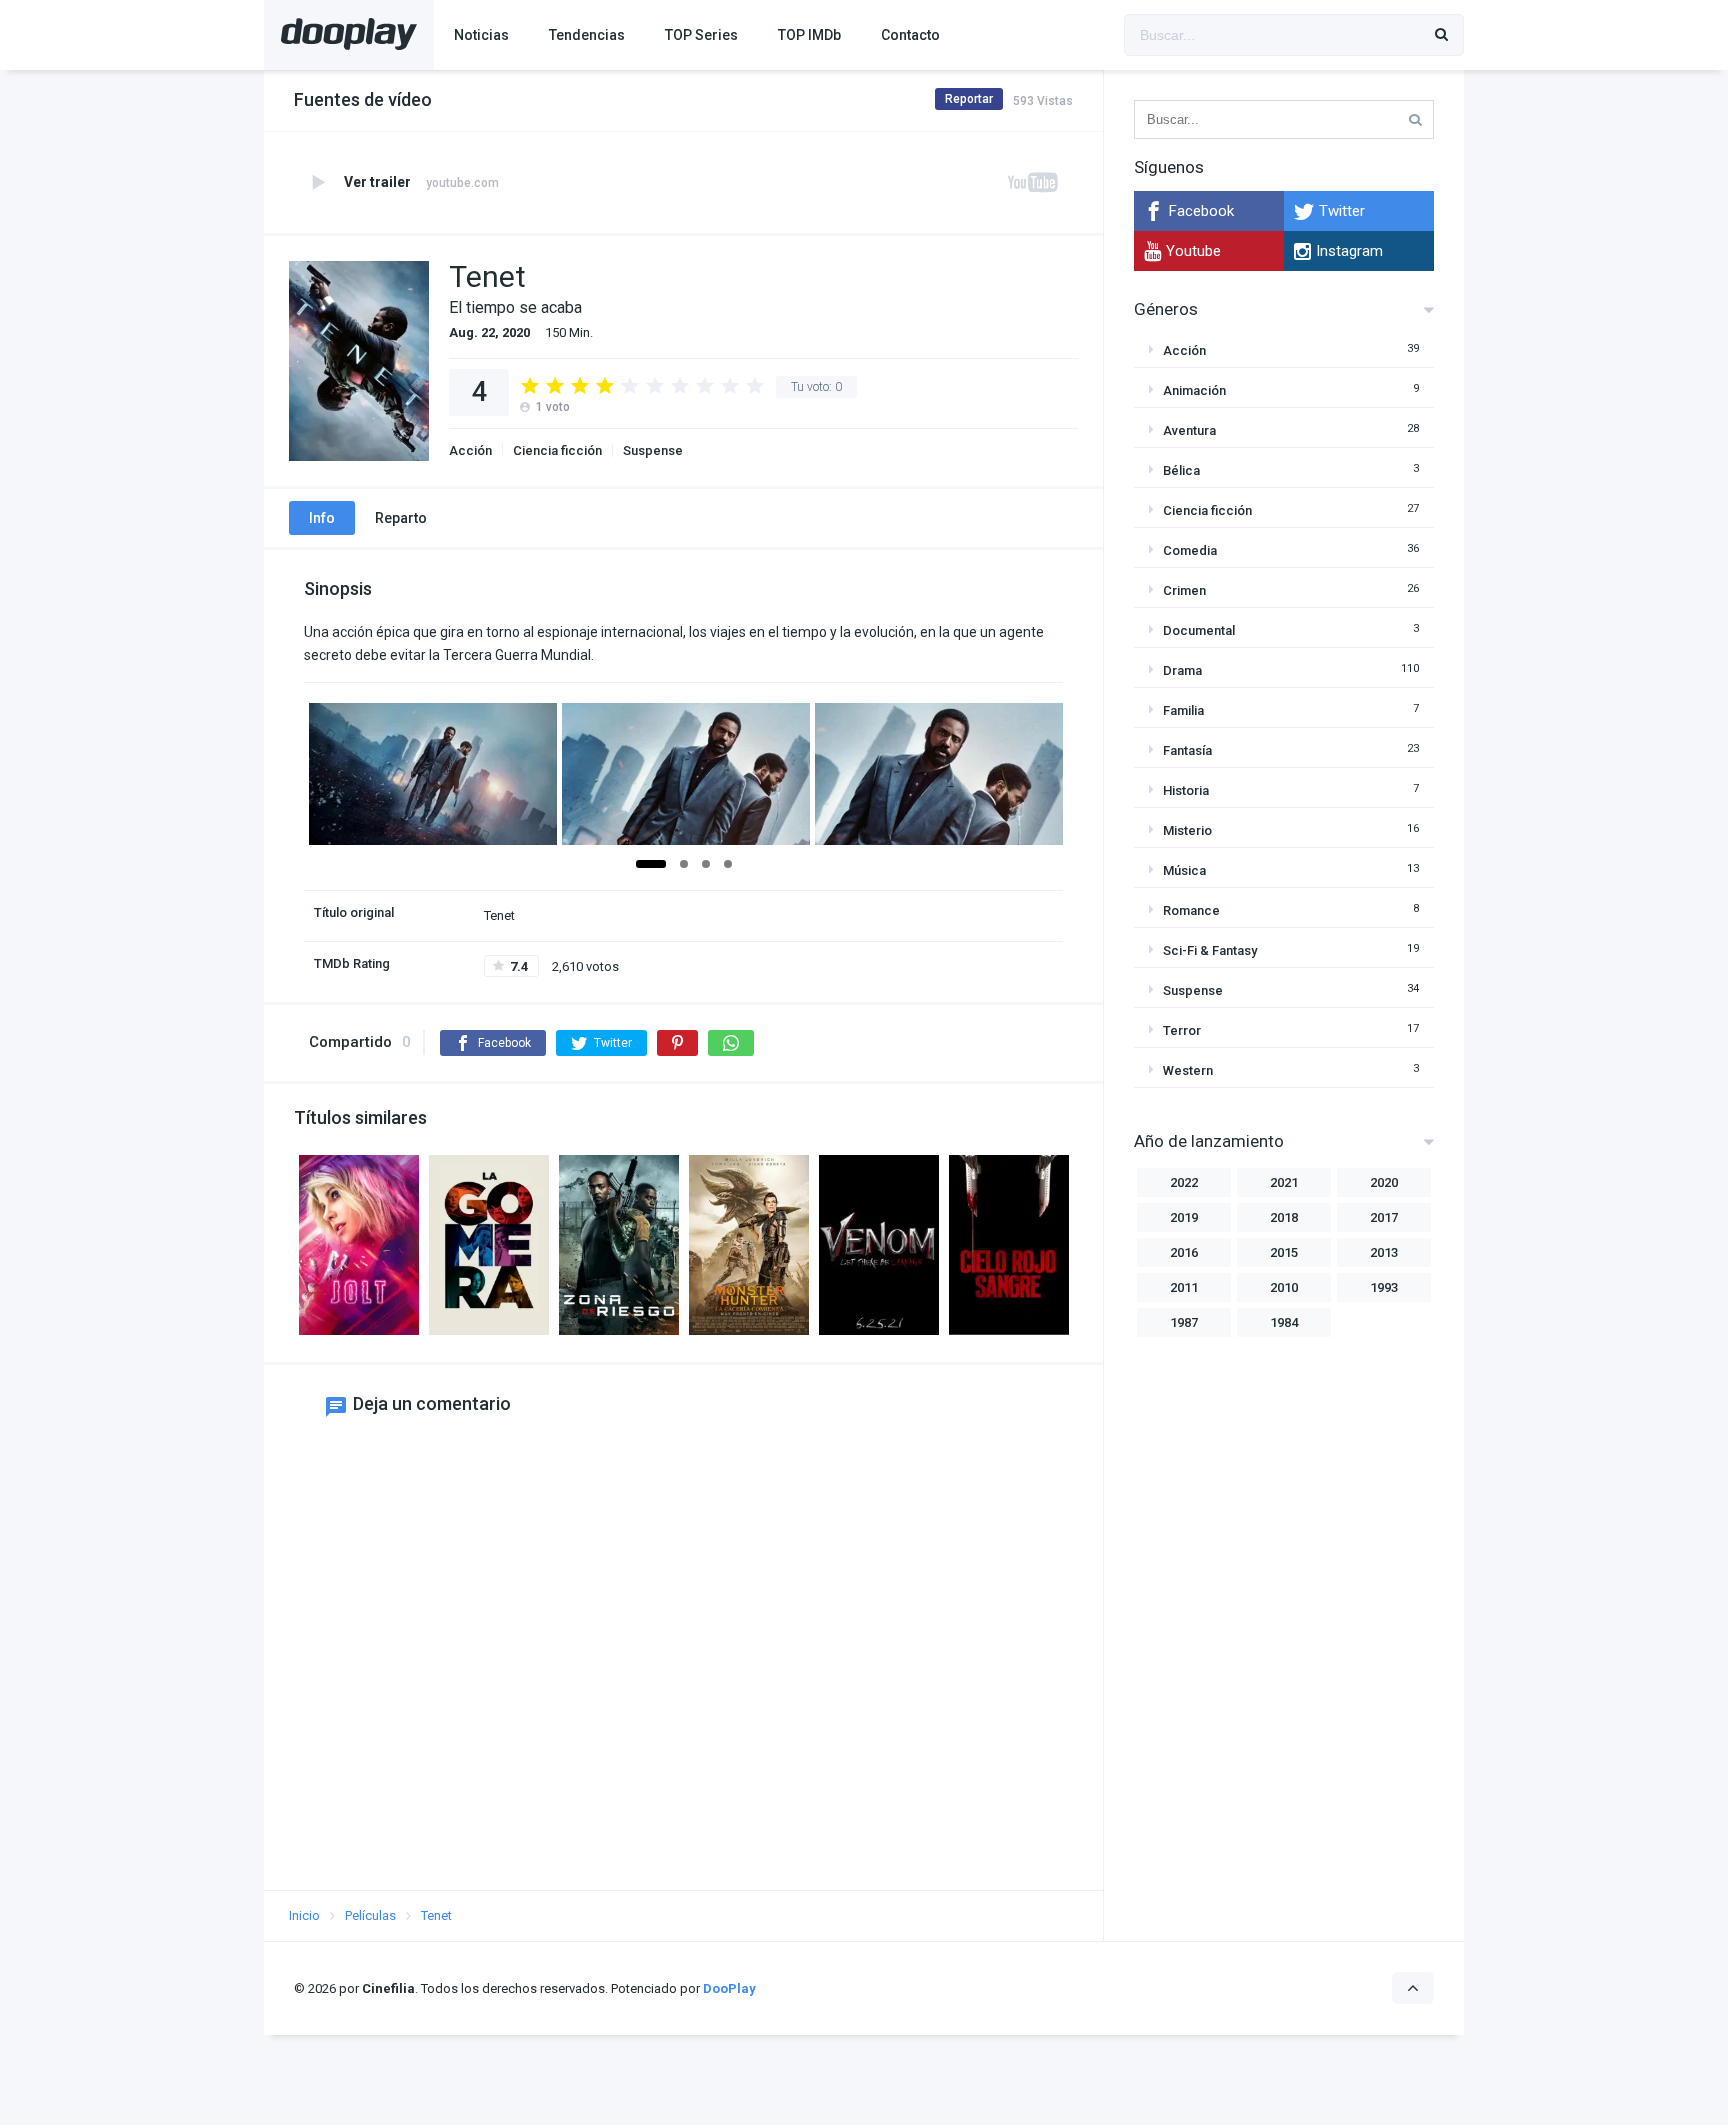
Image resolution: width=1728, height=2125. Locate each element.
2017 (1384, 1217)
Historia (1186, 790)
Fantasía (1187, 750)
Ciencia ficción (557, 450)
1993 (1384, 1287)
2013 (1384, 1252)
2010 (1284, 1287)
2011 (1184, 1287)
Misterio (1187, 830)
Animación (1194, 390)
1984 (1284, 1322)
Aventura (1189, 430)
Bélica (1181, 470)
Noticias (481, 35)
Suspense (653, 450)
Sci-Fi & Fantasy (1210, 950)
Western (1188, 1070)
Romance (1191, 910)
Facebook (1201, 211)
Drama (1182, 670)
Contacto (910, 35)
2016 (1184, 1252)
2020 (1384, 1182)
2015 (1284, 1252)
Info (322, 518)
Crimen (1184, 590)
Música (1184, 870)
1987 (1184, 1322)
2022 (1184, 1182)
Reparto (401, 518)
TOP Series (701, 35)
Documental (1199, 630)
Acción (470, 450)
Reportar (969, 99)
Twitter (1342, 211)
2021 (1284, 1182)
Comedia (1190, 550)
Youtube (1193, 251)
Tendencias (587, 35)
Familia (1183, 710)
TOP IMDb (809, 35)
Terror (1182, 1030)
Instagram (1349, 251)
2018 (1284, 1217)
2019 (1184, 1217)
